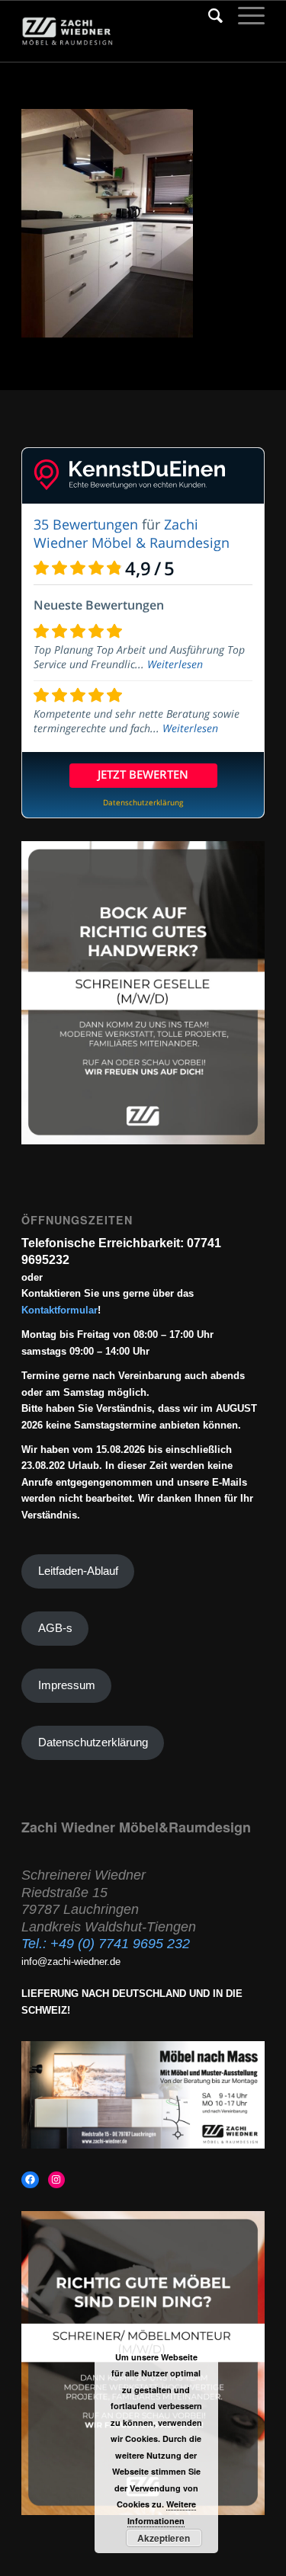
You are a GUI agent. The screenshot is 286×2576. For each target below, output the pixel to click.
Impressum (67, 1685)
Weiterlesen (175, 664)
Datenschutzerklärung (93, 1742)
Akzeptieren (164, 2538)
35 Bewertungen (86, 524)
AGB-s (55, 1628)
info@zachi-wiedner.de (71, 1962)
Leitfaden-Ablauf (78, 1571)
